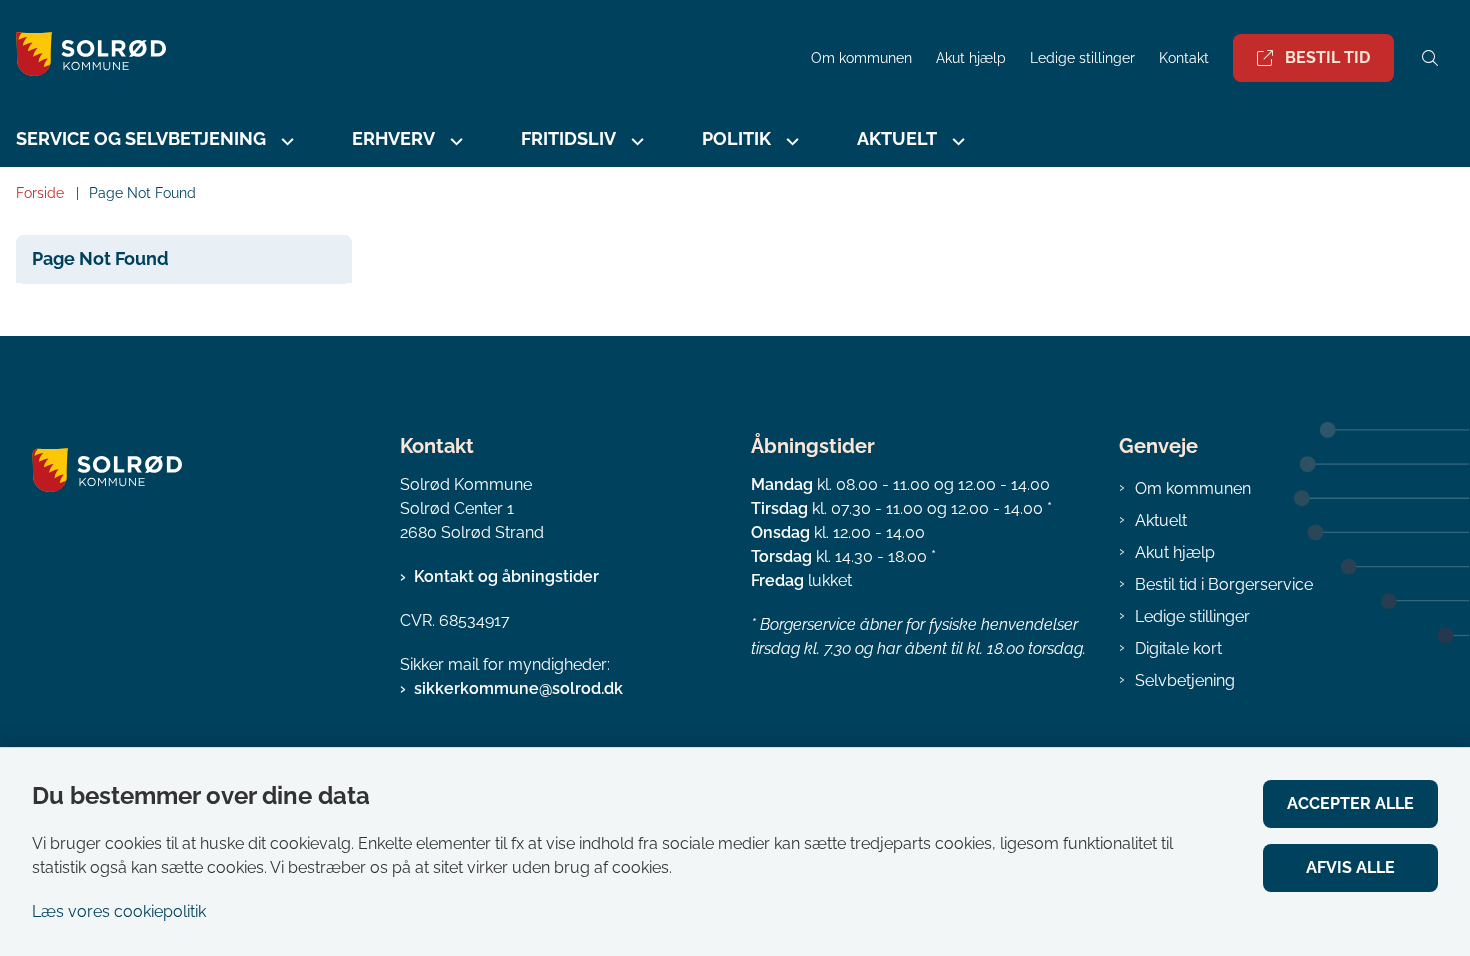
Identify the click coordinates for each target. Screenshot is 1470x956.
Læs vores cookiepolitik (119, 911)
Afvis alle (1350, 867)
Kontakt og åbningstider (506, 576)
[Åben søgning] (1430, 58)
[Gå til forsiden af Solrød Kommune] (399, 57)
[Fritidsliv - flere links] (635, 141)
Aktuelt (1161, 520)
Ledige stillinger (1082, 58)
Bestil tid (1327, 57)
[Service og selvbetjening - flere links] (285, 141)
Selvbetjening (1185, 680)
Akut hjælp (1175, 552)
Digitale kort (1178, 648)
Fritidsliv (568, 138)
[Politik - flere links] (790, 141)
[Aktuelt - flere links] (956, 141)
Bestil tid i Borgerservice (1224, 584)
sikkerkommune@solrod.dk (518, 688)
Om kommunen (1193, 488)
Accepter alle (1350, 803)
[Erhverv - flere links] (454, 141)
